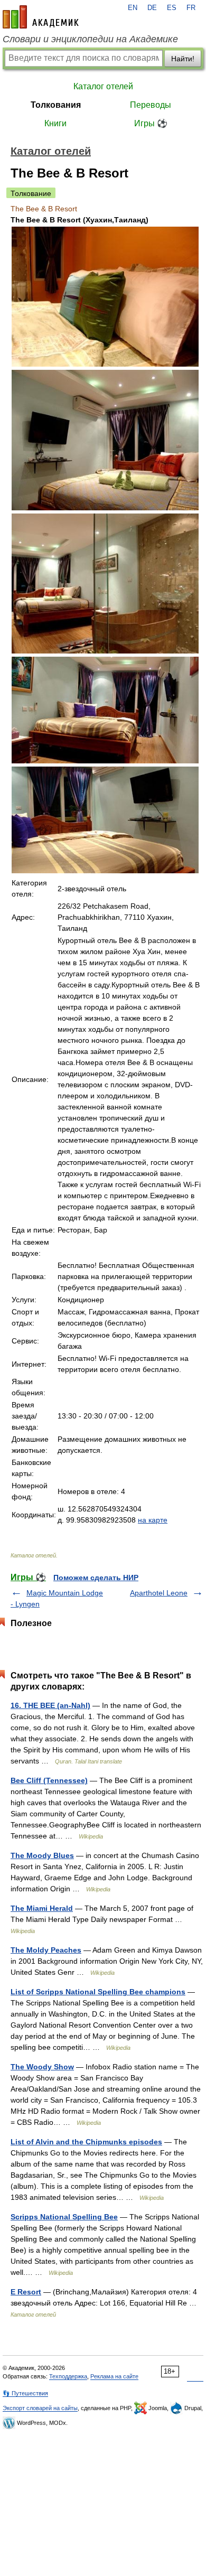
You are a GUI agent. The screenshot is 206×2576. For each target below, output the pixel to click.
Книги (55, 123)
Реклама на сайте (114, 2376)
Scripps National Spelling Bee (64, 2217)
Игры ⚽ (151, 123)
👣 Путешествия (25, 2393)
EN (133, 8)
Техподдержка (68, 2376)
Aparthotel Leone (159, 1593)
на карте (153, 1520)
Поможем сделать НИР (96, 1578)
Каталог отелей (103, 86)
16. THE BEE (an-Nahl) (50, 1705)
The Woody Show (42, 2067)
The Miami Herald (42, 1908)
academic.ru (41, 17)
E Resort (26, 2292)
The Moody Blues (42, 1855)
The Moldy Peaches (46, 1950)
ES (172, 8)
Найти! (183, 59)
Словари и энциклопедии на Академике (90, 39)
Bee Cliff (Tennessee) (49, 1780)
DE (152, 8)
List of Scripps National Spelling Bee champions (98, 1992)
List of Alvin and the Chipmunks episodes (86, 2142)
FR (191, 8)
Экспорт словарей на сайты (40, 2408)
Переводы (151, 105)
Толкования (56, 105)
